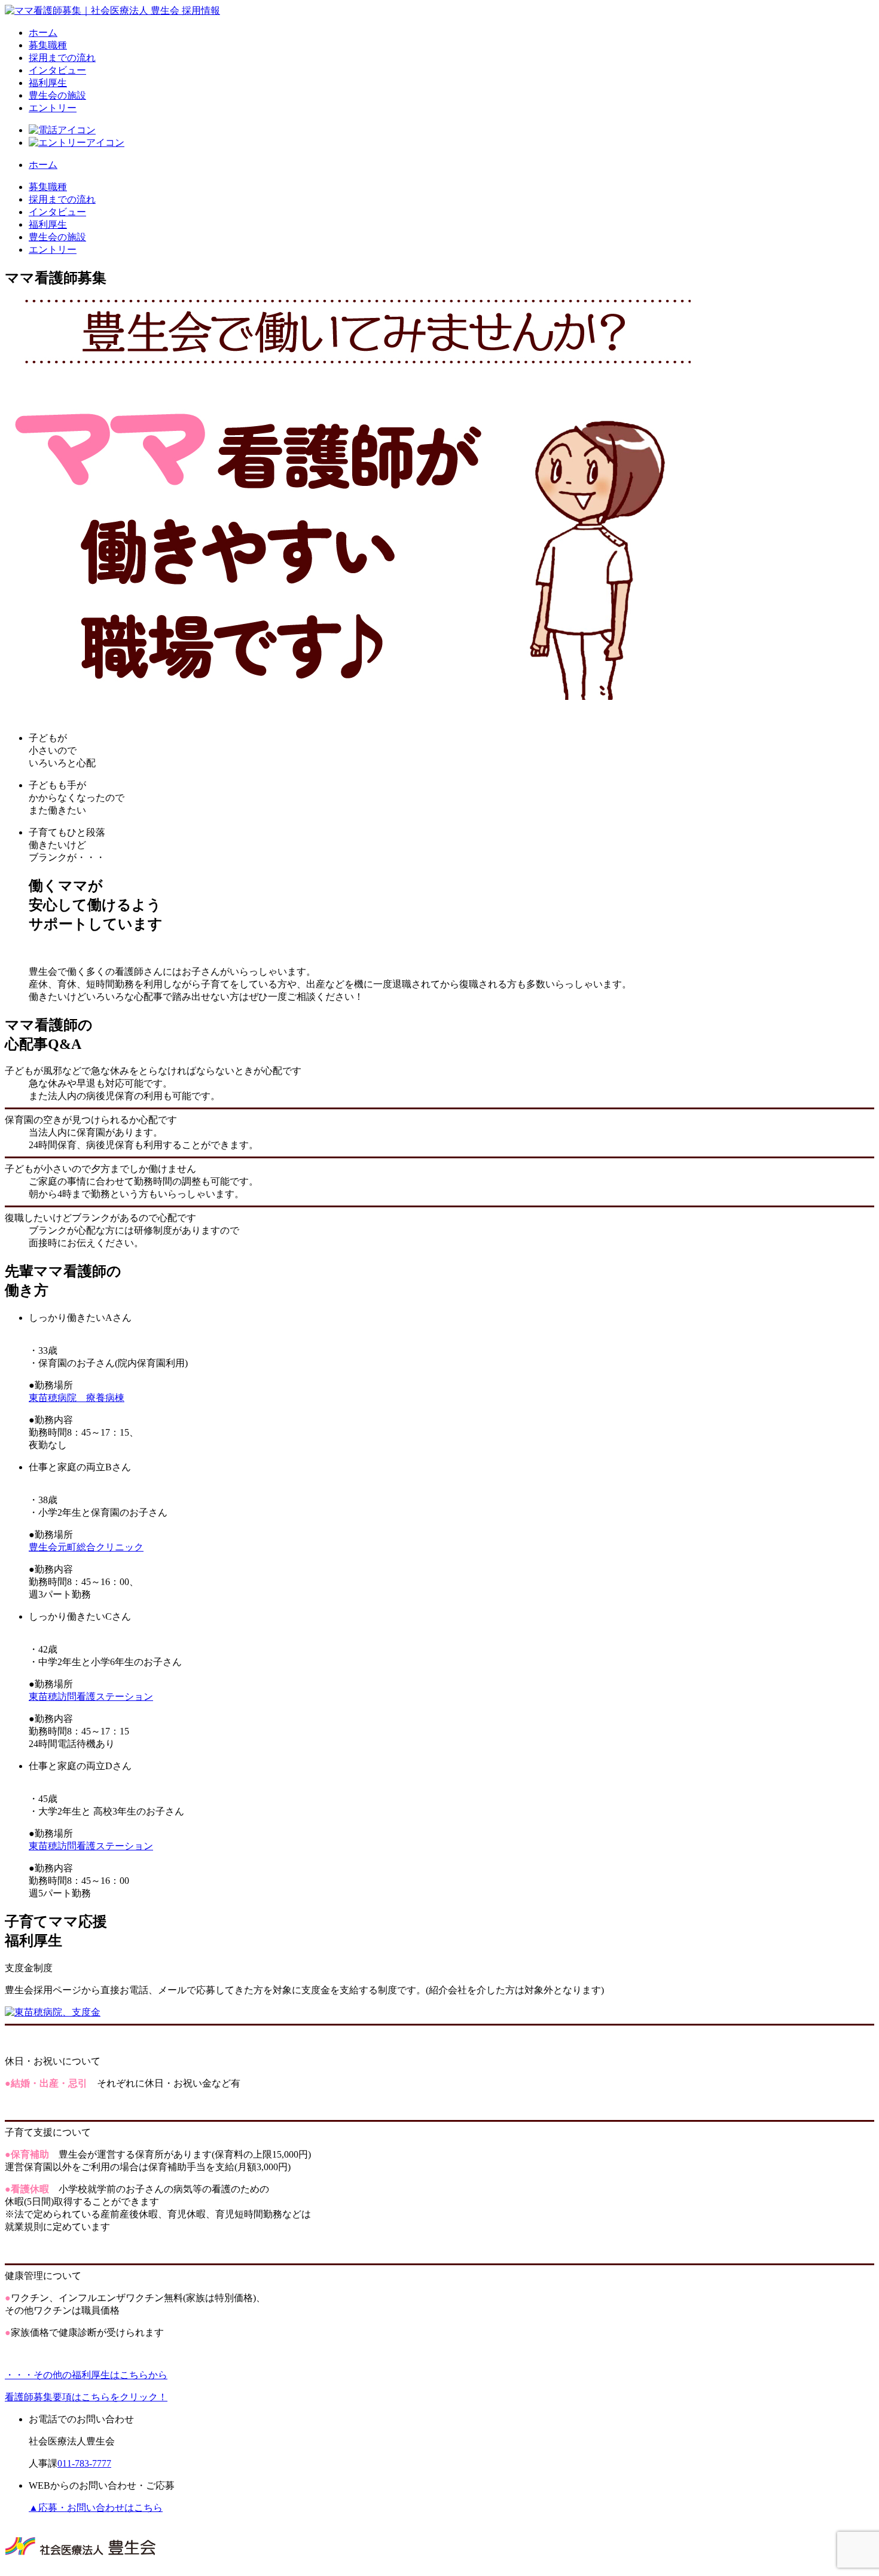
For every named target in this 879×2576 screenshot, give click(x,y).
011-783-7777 (84, 2463)
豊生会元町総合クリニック (86, 1547)
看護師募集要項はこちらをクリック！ (86, 2397)
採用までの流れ (62, 58)
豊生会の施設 (57, 95)
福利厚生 (48, 83)
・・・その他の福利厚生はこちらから (86, 2375)
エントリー (53, 108)
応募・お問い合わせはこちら (96, 2508)
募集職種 (48, 45)
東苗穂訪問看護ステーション (91, 1697)
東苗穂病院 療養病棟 (77, 1398)
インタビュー (57, 70)
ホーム (43, 33)
